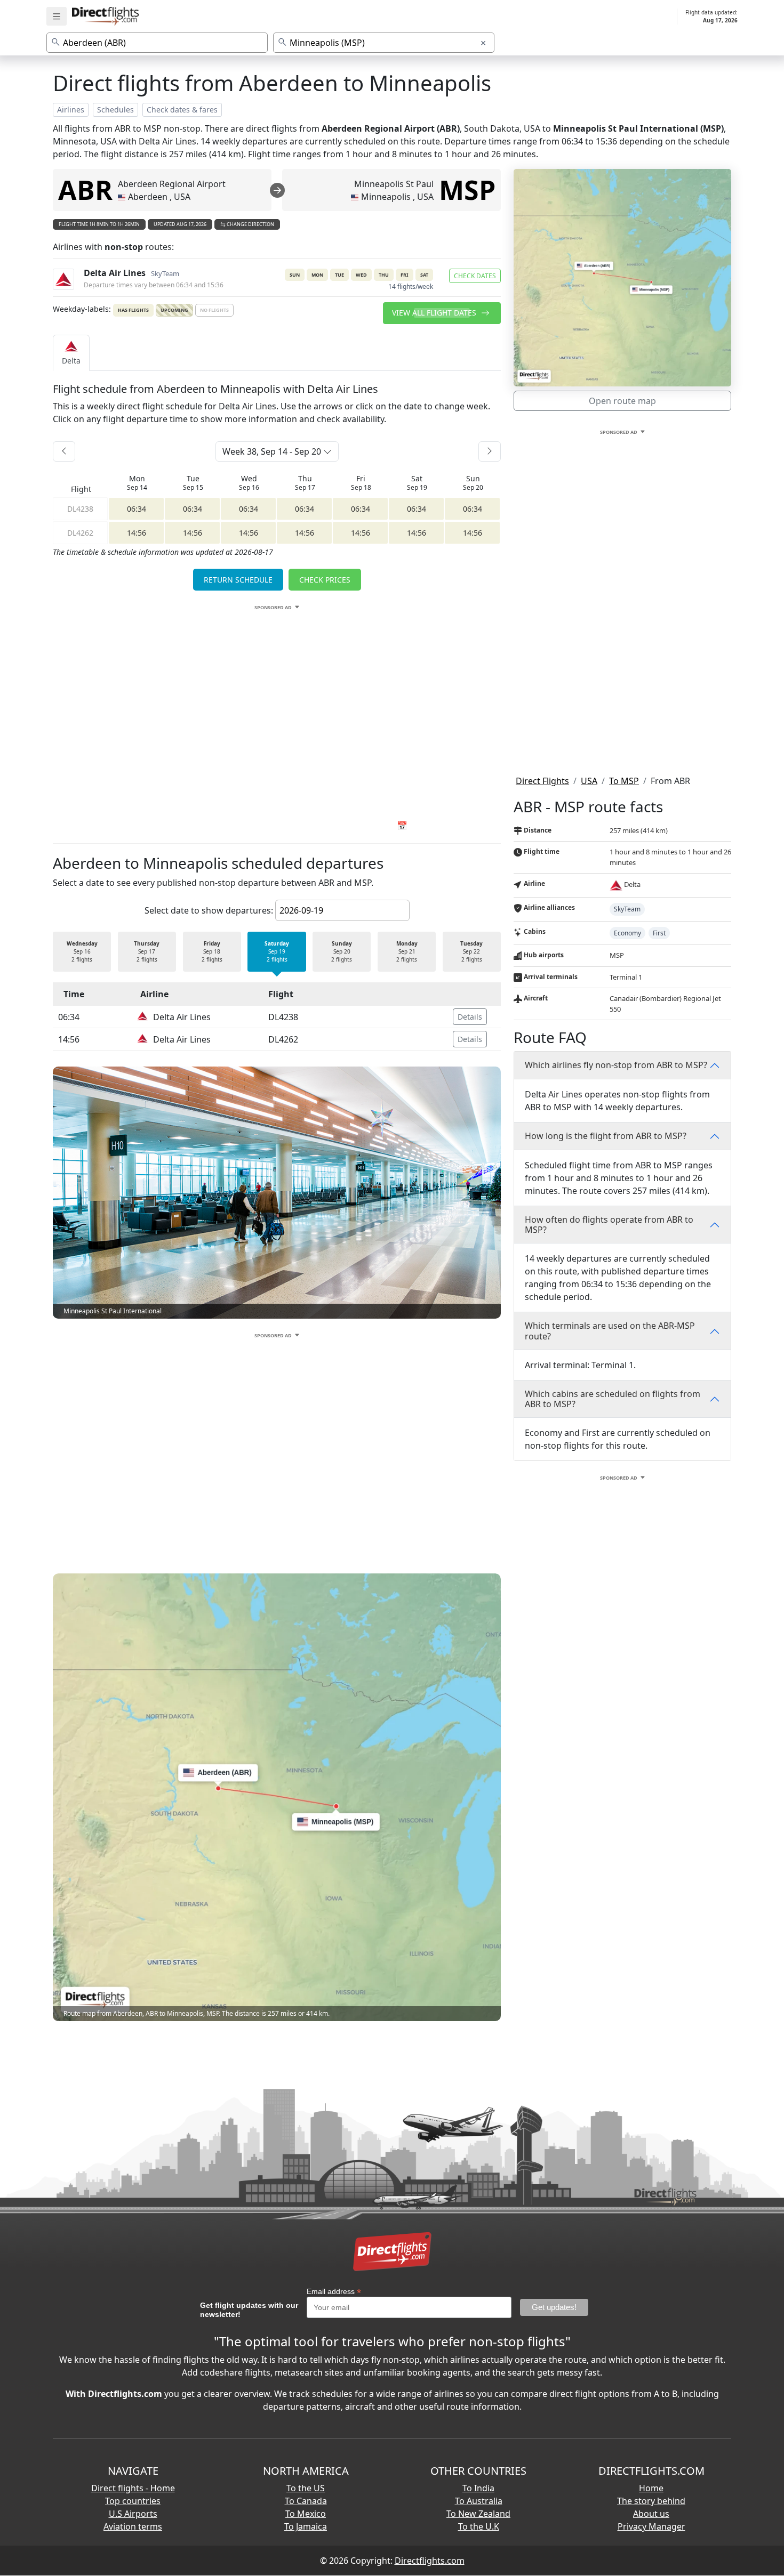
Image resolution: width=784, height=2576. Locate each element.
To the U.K (479, 2526)
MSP (467, 190)
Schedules (115, 110)
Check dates (475, 276)
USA (589, 781)
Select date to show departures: (209, 910)
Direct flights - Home (133, 2488)
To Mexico (306, 2514)
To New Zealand (478, 2514)
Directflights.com (430, 2561)
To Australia (479, 2501)
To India (478, 2488)
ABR (85, 190)
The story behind (651, 2501)
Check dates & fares (182, 110)
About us (651, 2514)
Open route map (622, 401)
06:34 (137, 509)
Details (470, 1017)
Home (651, 2488)
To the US (306, 2488)
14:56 (137, 533)
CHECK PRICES (325, 580)
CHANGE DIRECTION (250, 224)
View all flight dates (435, 313)
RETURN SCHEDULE (238, 580)
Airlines (71, 110)
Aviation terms (133, 2526)
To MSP (624, 781)
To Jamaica (306, 2526)
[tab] (71, 353)
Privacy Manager (651, 2526)
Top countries (133, 2501)
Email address (334, 2292)
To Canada (306, 2501)
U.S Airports (133, 2514)
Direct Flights (542, 781)
